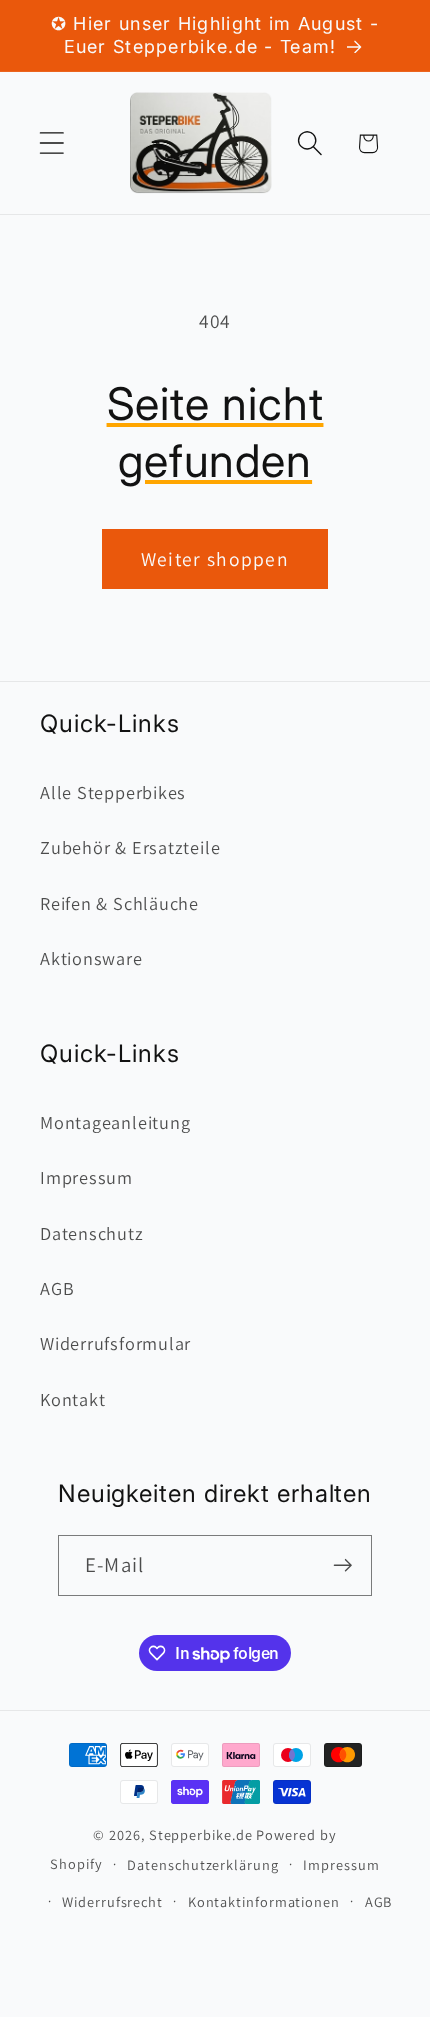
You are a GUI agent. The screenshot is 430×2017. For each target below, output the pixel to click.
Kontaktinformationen (264, 1901)
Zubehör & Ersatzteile (130, 847)
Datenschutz (92, 1233)
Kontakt (72, 1399)
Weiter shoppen (215, 559)
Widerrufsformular (115, 1343)
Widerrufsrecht (112, 1901)
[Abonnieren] (342, 1565)
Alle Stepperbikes (113, 792)
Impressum (86, 1177)
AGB (57, 1288)
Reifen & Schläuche (119, 903)
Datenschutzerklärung (202, 1864)
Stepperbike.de (201, 1834)
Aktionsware (91, 958)
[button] (51, 143)
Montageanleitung (115, 1122)
